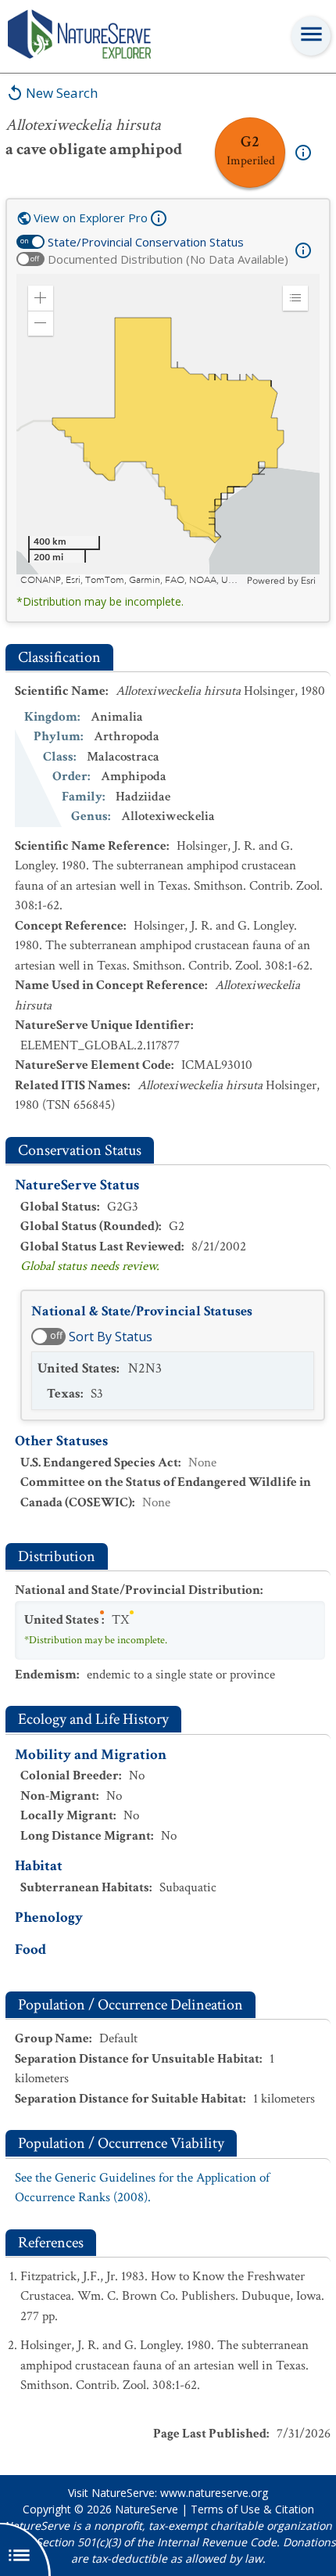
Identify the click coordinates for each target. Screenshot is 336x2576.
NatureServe (147, 2509)
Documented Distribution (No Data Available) (168, 259)
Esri (308, 581)
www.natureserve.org (214, 2493)
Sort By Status (111, 1337)
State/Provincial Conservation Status (146, 242)
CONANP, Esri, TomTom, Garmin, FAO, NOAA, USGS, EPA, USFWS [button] (132, 580)
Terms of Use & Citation (252, 2509)
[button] (41, 298)
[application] (168, 430)
